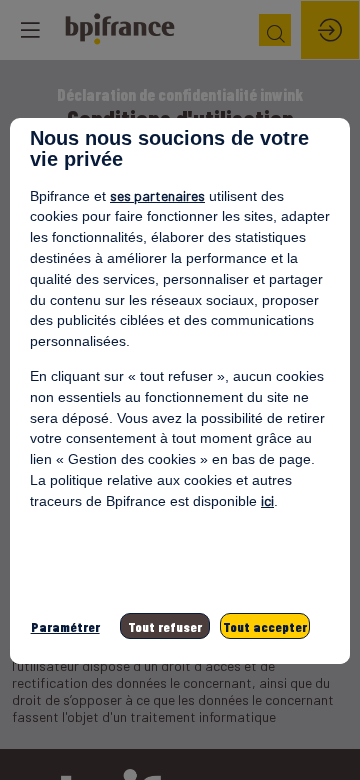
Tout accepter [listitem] (265, 626)
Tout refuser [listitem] (165, 626)
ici (267, 500)
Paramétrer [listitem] (65, 626)
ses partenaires (157, 195)
